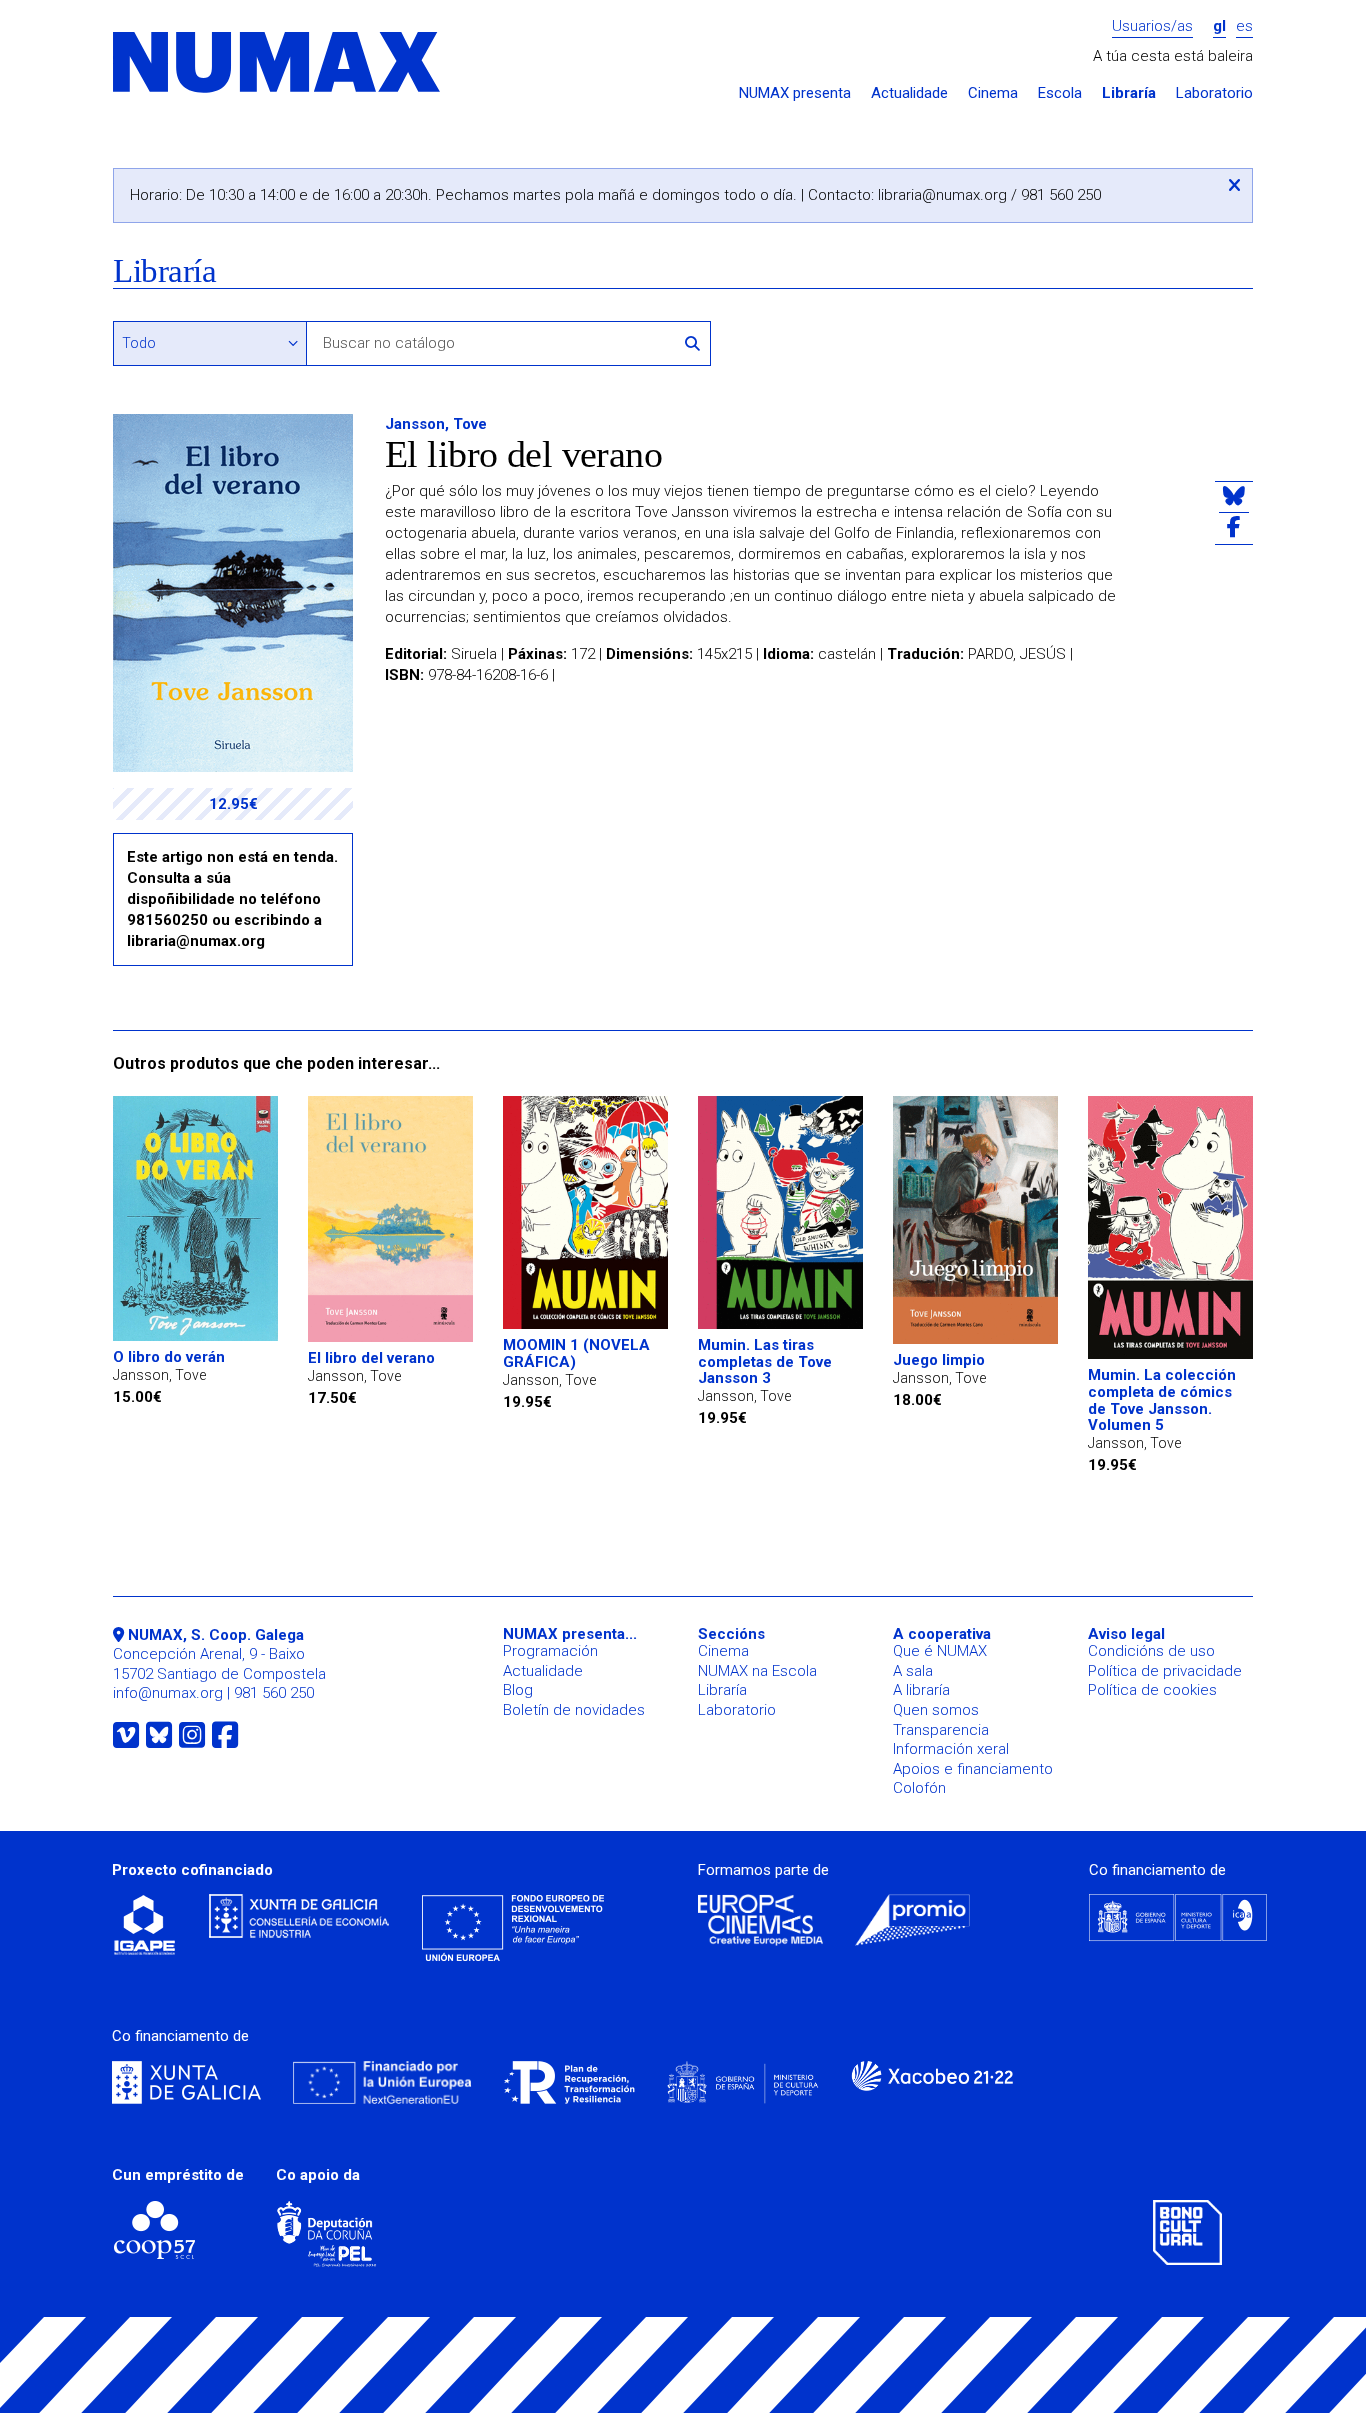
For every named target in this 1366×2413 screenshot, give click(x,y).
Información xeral (951, 1749)
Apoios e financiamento (973, 1769)
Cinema (993, 93)
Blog (518, 1690)
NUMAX (278, 63)
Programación (550, 1651)
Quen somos (936, 1710)
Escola (1060, 93)
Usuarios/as (1152, 26)
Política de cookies (1152, 1690)
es (1244, 26)
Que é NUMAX (940, 1651)
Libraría (1129, 93)
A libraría (921, 1690)
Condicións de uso (1151, 1651)
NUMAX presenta (795, 93)
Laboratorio (1214, 93)
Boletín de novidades (574, 1710)
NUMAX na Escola (757, 1671)
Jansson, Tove (436, 424)
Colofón (919, 1788)
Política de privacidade (1165, 1671)
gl (1219, 26)
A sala (913, 1671)
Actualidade (909, 93)
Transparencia (941, 1730)
